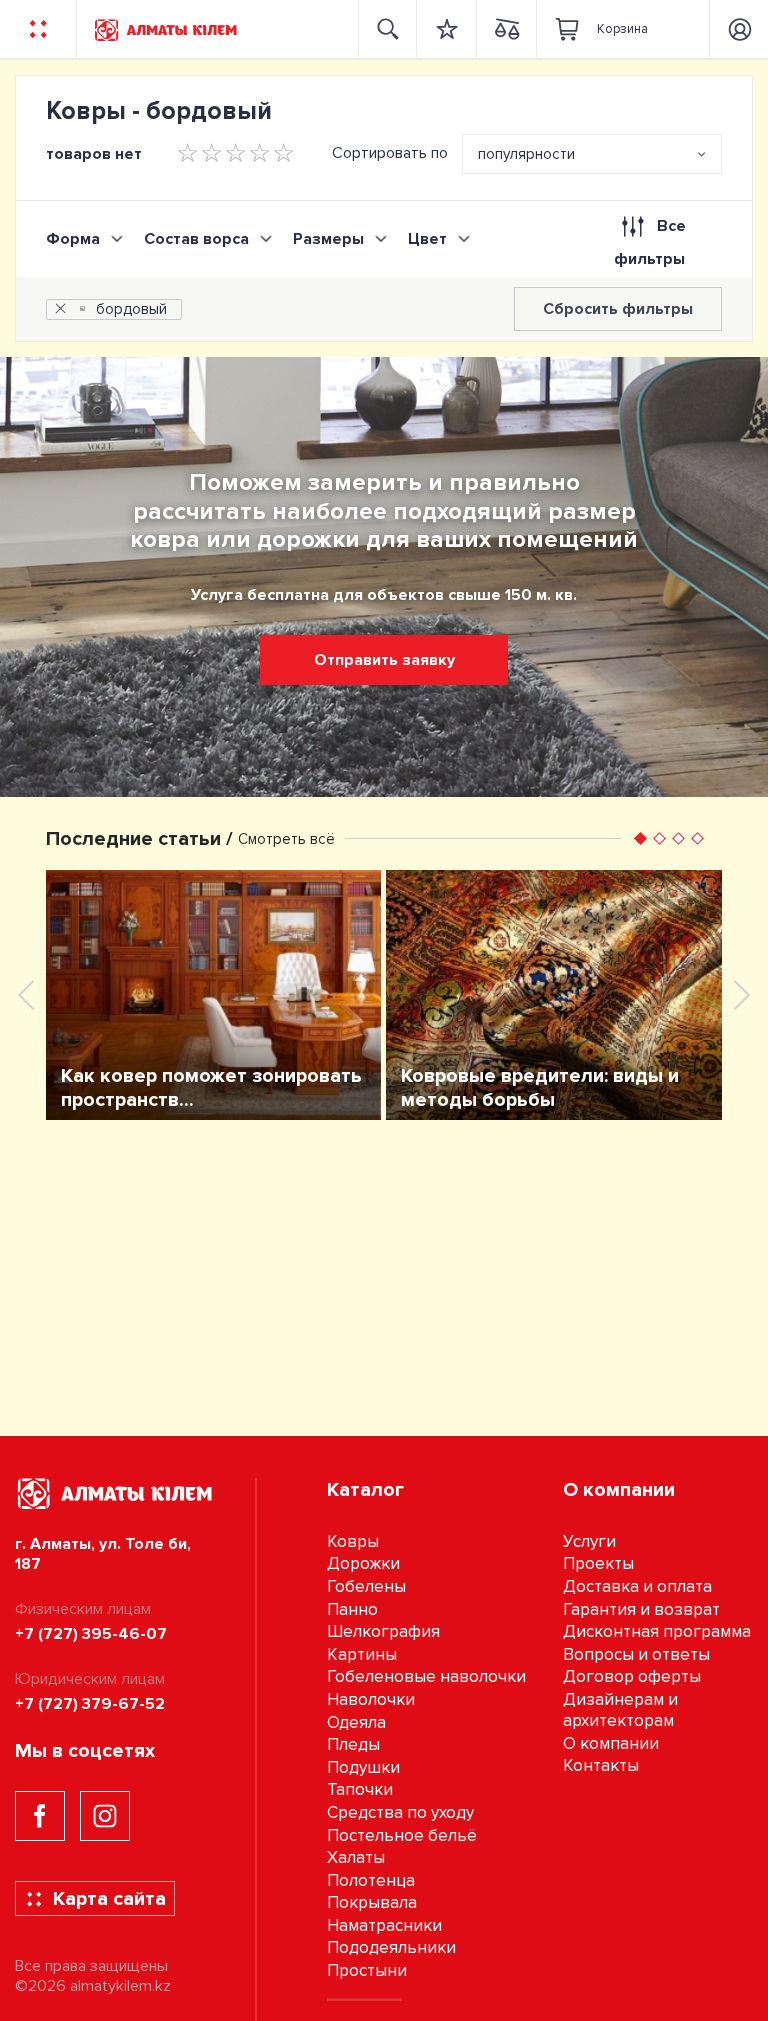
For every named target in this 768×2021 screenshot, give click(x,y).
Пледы (353, 1744)
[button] (640, 838)
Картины (362, 1654)
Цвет (427, 239)
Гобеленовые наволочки (426, 1676)
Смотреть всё (286, 839)
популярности (526, 154)
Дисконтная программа (657, 1631)
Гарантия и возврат (641, 1609)
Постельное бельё (402, 1835)
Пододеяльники (391, 1947)
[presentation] (26, 995)
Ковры (353, 1541)
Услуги (589, 1541)
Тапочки (360, 1789)
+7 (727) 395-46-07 (91, 1634)
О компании (611, 1743)
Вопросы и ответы (636, 1654)
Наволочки (371, 1699)
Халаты (356, 1857)
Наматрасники (384, 1925)
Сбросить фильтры (618, 309)
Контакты (601, 1765)
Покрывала (372, 1902)
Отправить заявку (384, 660)
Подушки (363, 1767)
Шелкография (383, 1631)
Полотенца (371, 1880)
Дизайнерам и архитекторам (620, 1710)
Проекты (598, 1563)
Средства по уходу (400, 1812)
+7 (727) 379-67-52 (90, 1704)
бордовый (131, 309)
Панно (352, 1609)
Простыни (367, 1970)
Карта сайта (109, 1899)
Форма (73, 239)
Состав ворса (196, 239)
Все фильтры (650, 242)
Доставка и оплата (637, 1586)
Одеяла (356, 1722)
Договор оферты (632, 1676)
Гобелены (366, 1586)
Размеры (328, 239)
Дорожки (363, 1563)
